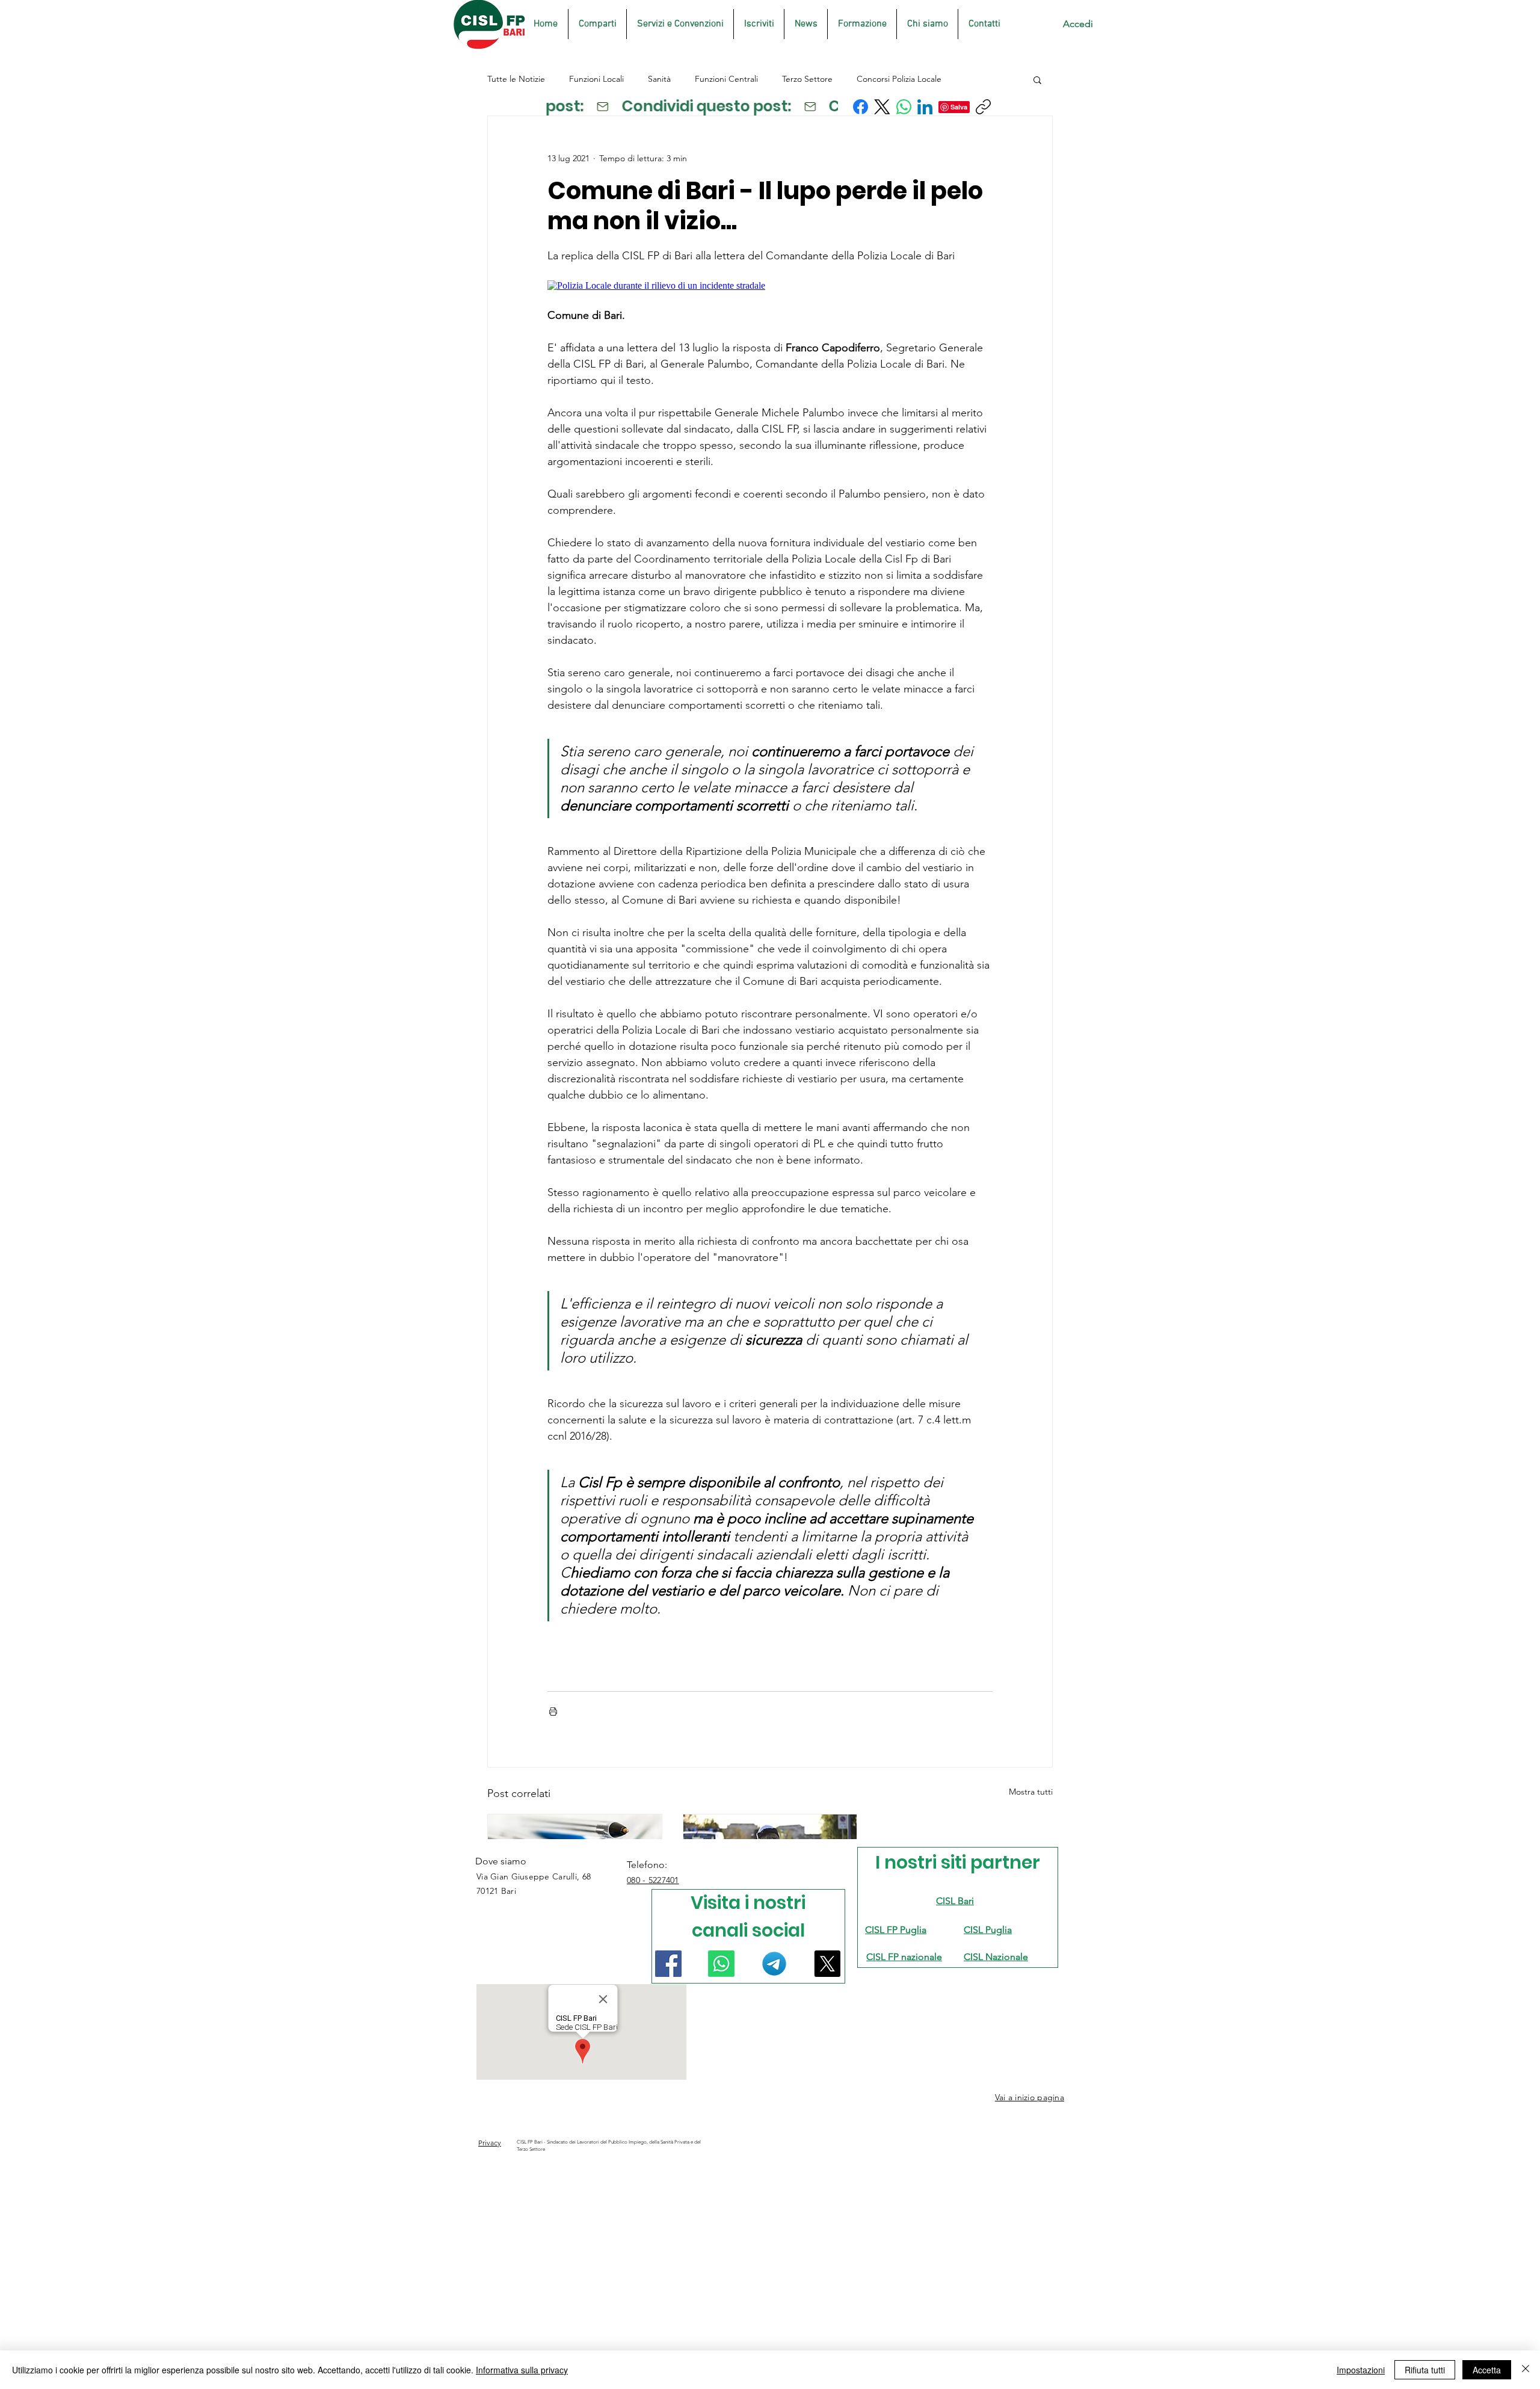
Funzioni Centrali (726, 79)
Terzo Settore (807, 79)
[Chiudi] (1526, 2370)
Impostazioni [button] (1361, 2370)
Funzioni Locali (596, 79)
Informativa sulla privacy (522, 2370)
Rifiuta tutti (1425, 2370)
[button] (1037, 79)
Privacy (490, 2143)
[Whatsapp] (721, 1964)
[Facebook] (861, 107)
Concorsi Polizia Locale (899, 79)
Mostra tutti (1031, 1792)
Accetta (1487, 2370)
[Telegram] (774, 1964)
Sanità (659, 79)
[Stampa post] (553, 1711)
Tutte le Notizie (516, 79)
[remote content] (770, 286)
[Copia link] (983, 107)
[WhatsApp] (904, 107)
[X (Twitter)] (882, 107)
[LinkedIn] (925, 107)
